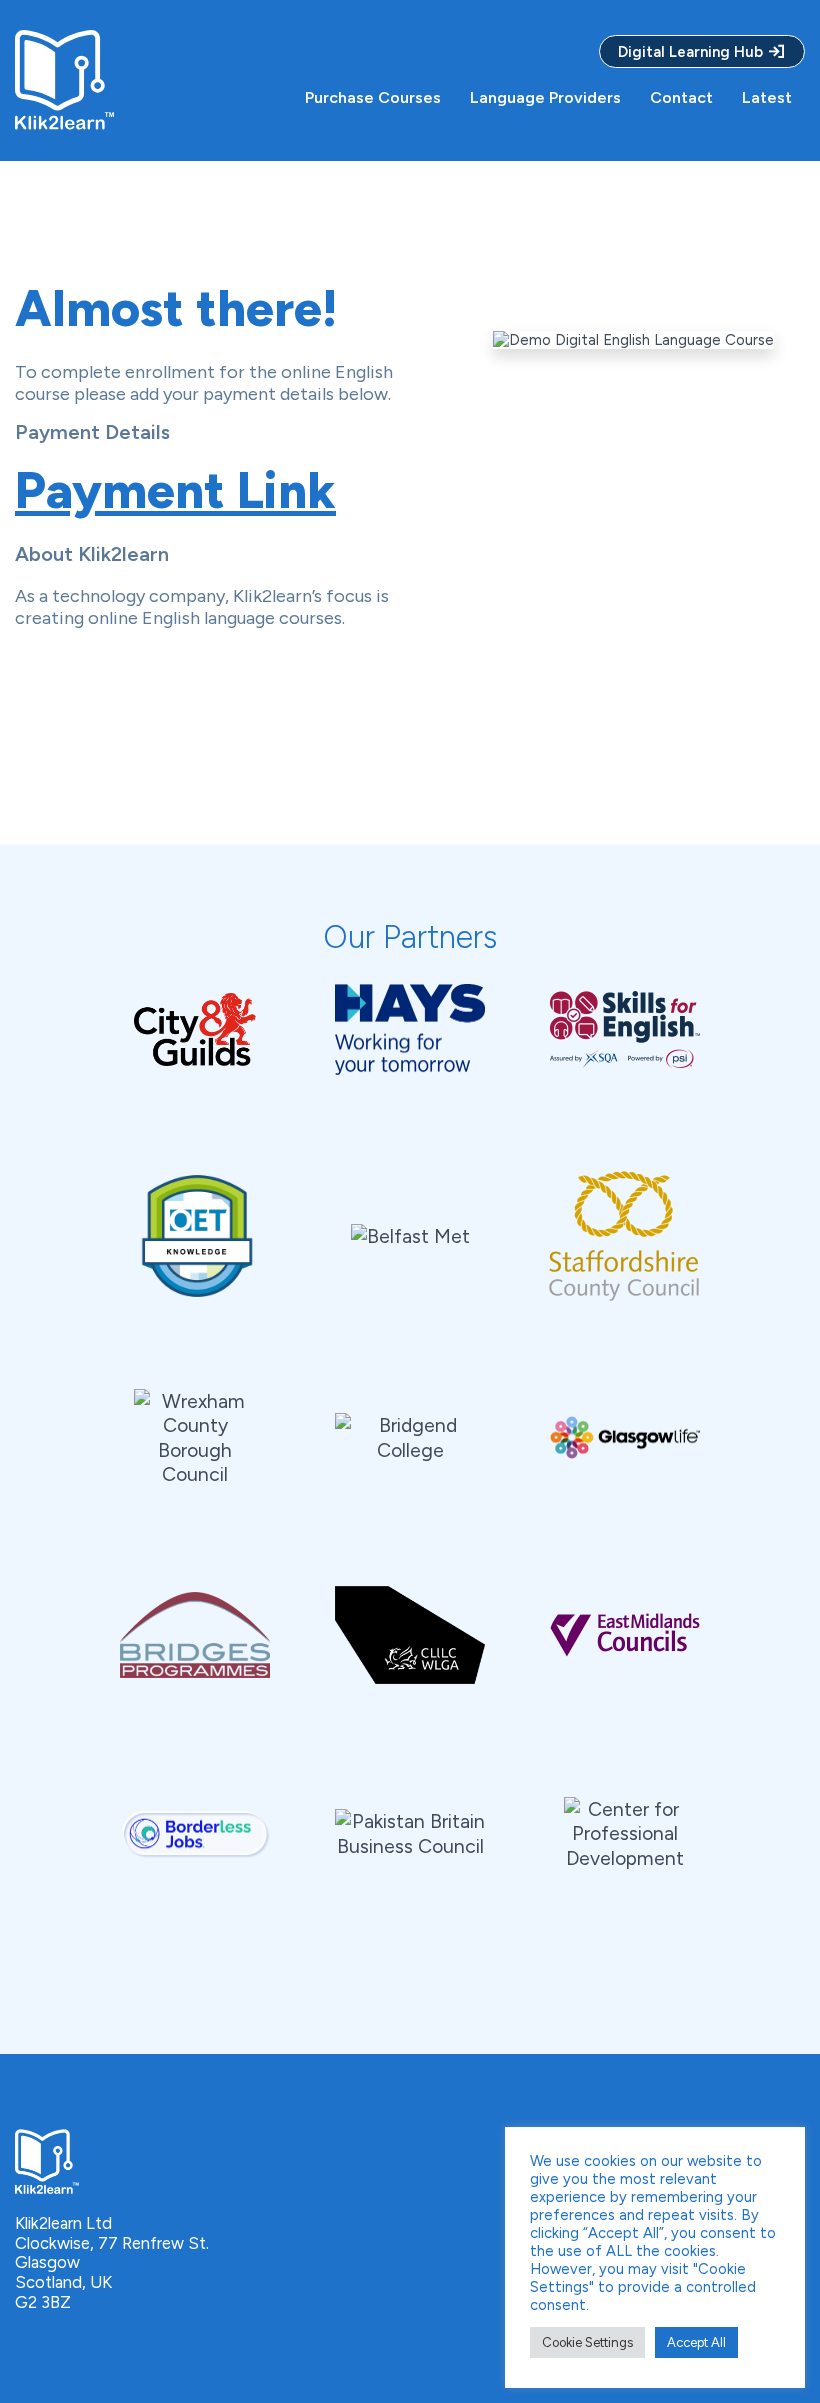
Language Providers (545, 97)
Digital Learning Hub (692, 52)
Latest (767, 97)
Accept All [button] (696, 2342)
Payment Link (175, 490)
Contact (681, 97)
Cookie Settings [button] (587, 2342)
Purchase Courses (373, 97)
